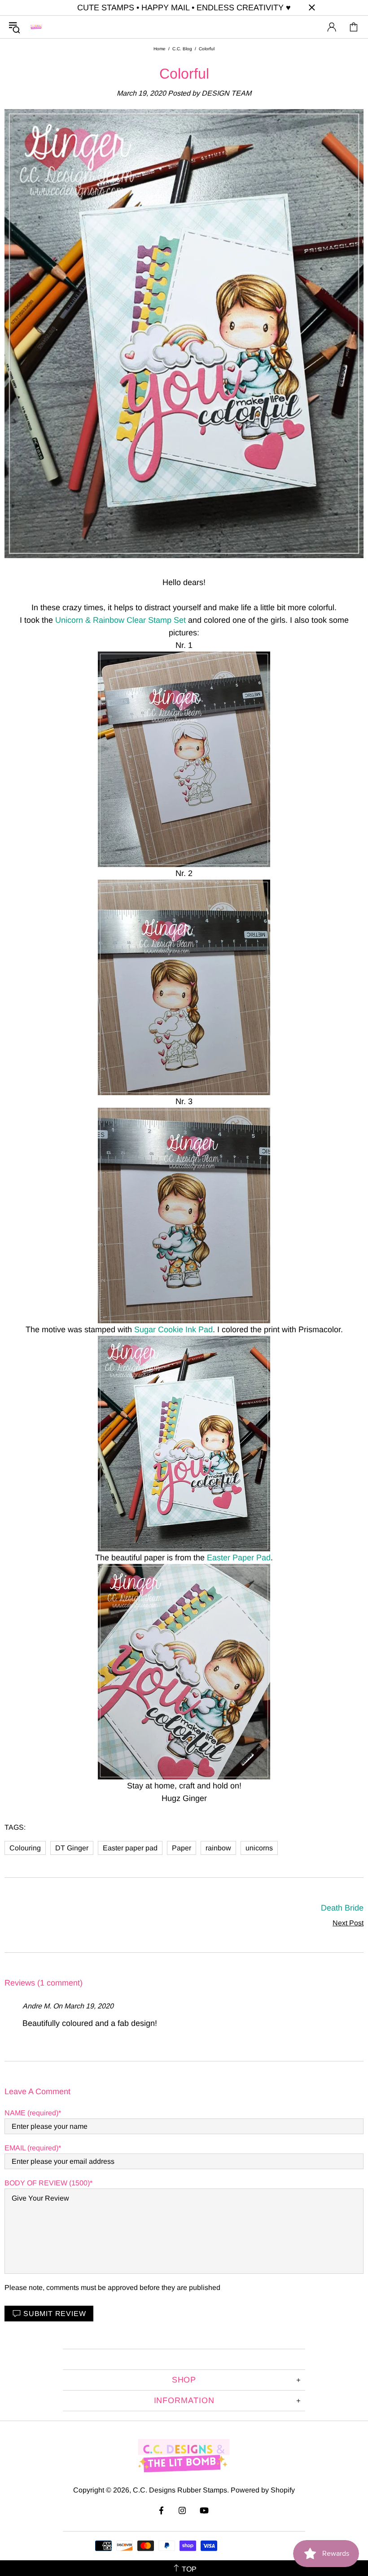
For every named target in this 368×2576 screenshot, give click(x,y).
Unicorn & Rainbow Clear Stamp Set (120, 620)
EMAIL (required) (31, 2148)
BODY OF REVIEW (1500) (47, 2183)
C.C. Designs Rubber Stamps (36, 27)
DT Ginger (72, 1848)
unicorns (259, 1848)
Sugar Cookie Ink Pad (173, 1330)
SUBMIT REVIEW (55, 2314)
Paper (182, 1848)
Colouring (25, 1848)
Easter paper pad (130, 1848)
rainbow (218, 1848)
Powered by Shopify (263, 2490)
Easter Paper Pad (239, 1558)
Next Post (348, 1923)
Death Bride (342, 1908)
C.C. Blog (182, 49)
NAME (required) (31, 2113)
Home (160, 49)
